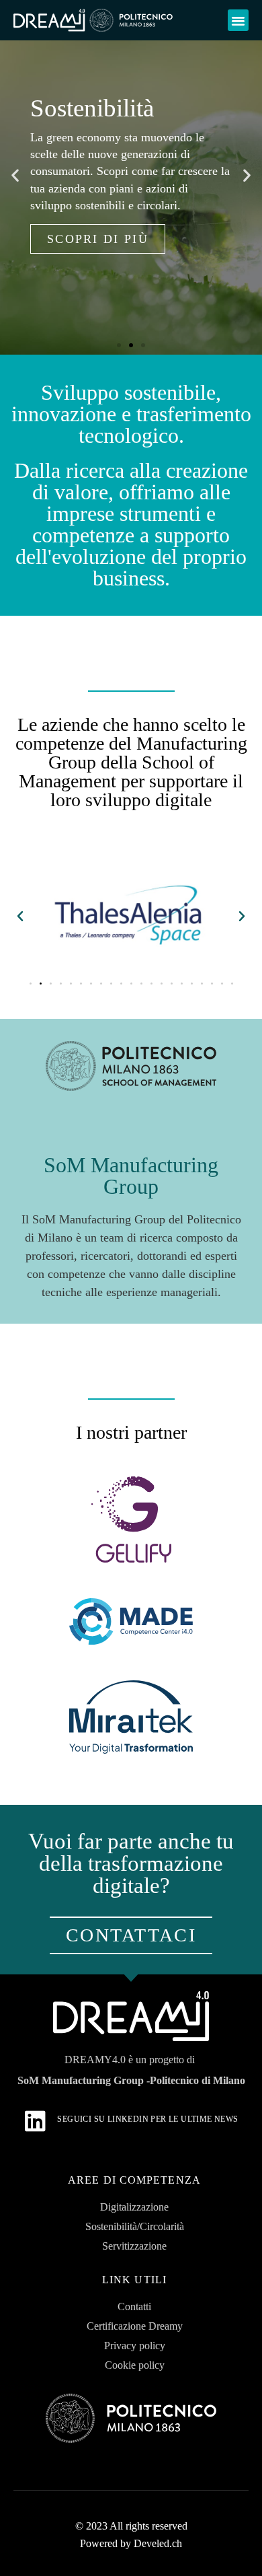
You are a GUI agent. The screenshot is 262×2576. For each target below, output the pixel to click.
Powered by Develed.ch (131, 2543)
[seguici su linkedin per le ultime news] (35, 2121)
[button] (238, 20)
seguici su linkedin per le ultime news (147, 2119)
